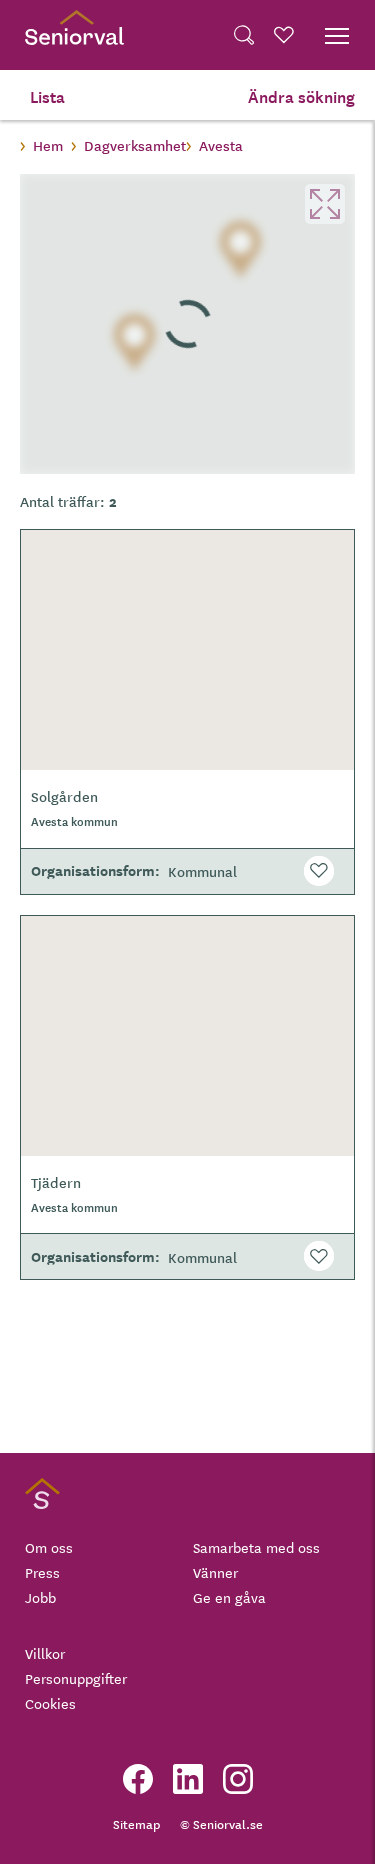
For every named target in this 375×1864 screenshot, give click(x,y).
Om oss (49, 1547)
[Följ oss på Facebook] (138, 1779)
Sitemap (136, 1823)
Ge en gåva (229, 1597)
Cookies (50, 1703)
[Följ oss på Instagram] (238, 1779)
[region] (187, 324)
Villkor (45, 1653)
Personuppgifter (76, 1678)
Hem (48, 145)
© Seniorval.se (221, 1823)
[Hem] (74, 35)
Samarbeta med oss (256, 1547)
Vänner (215, 1572)
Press (42, 1572)
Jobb (40, 1597)
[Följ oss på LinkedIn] (188, 1779)
